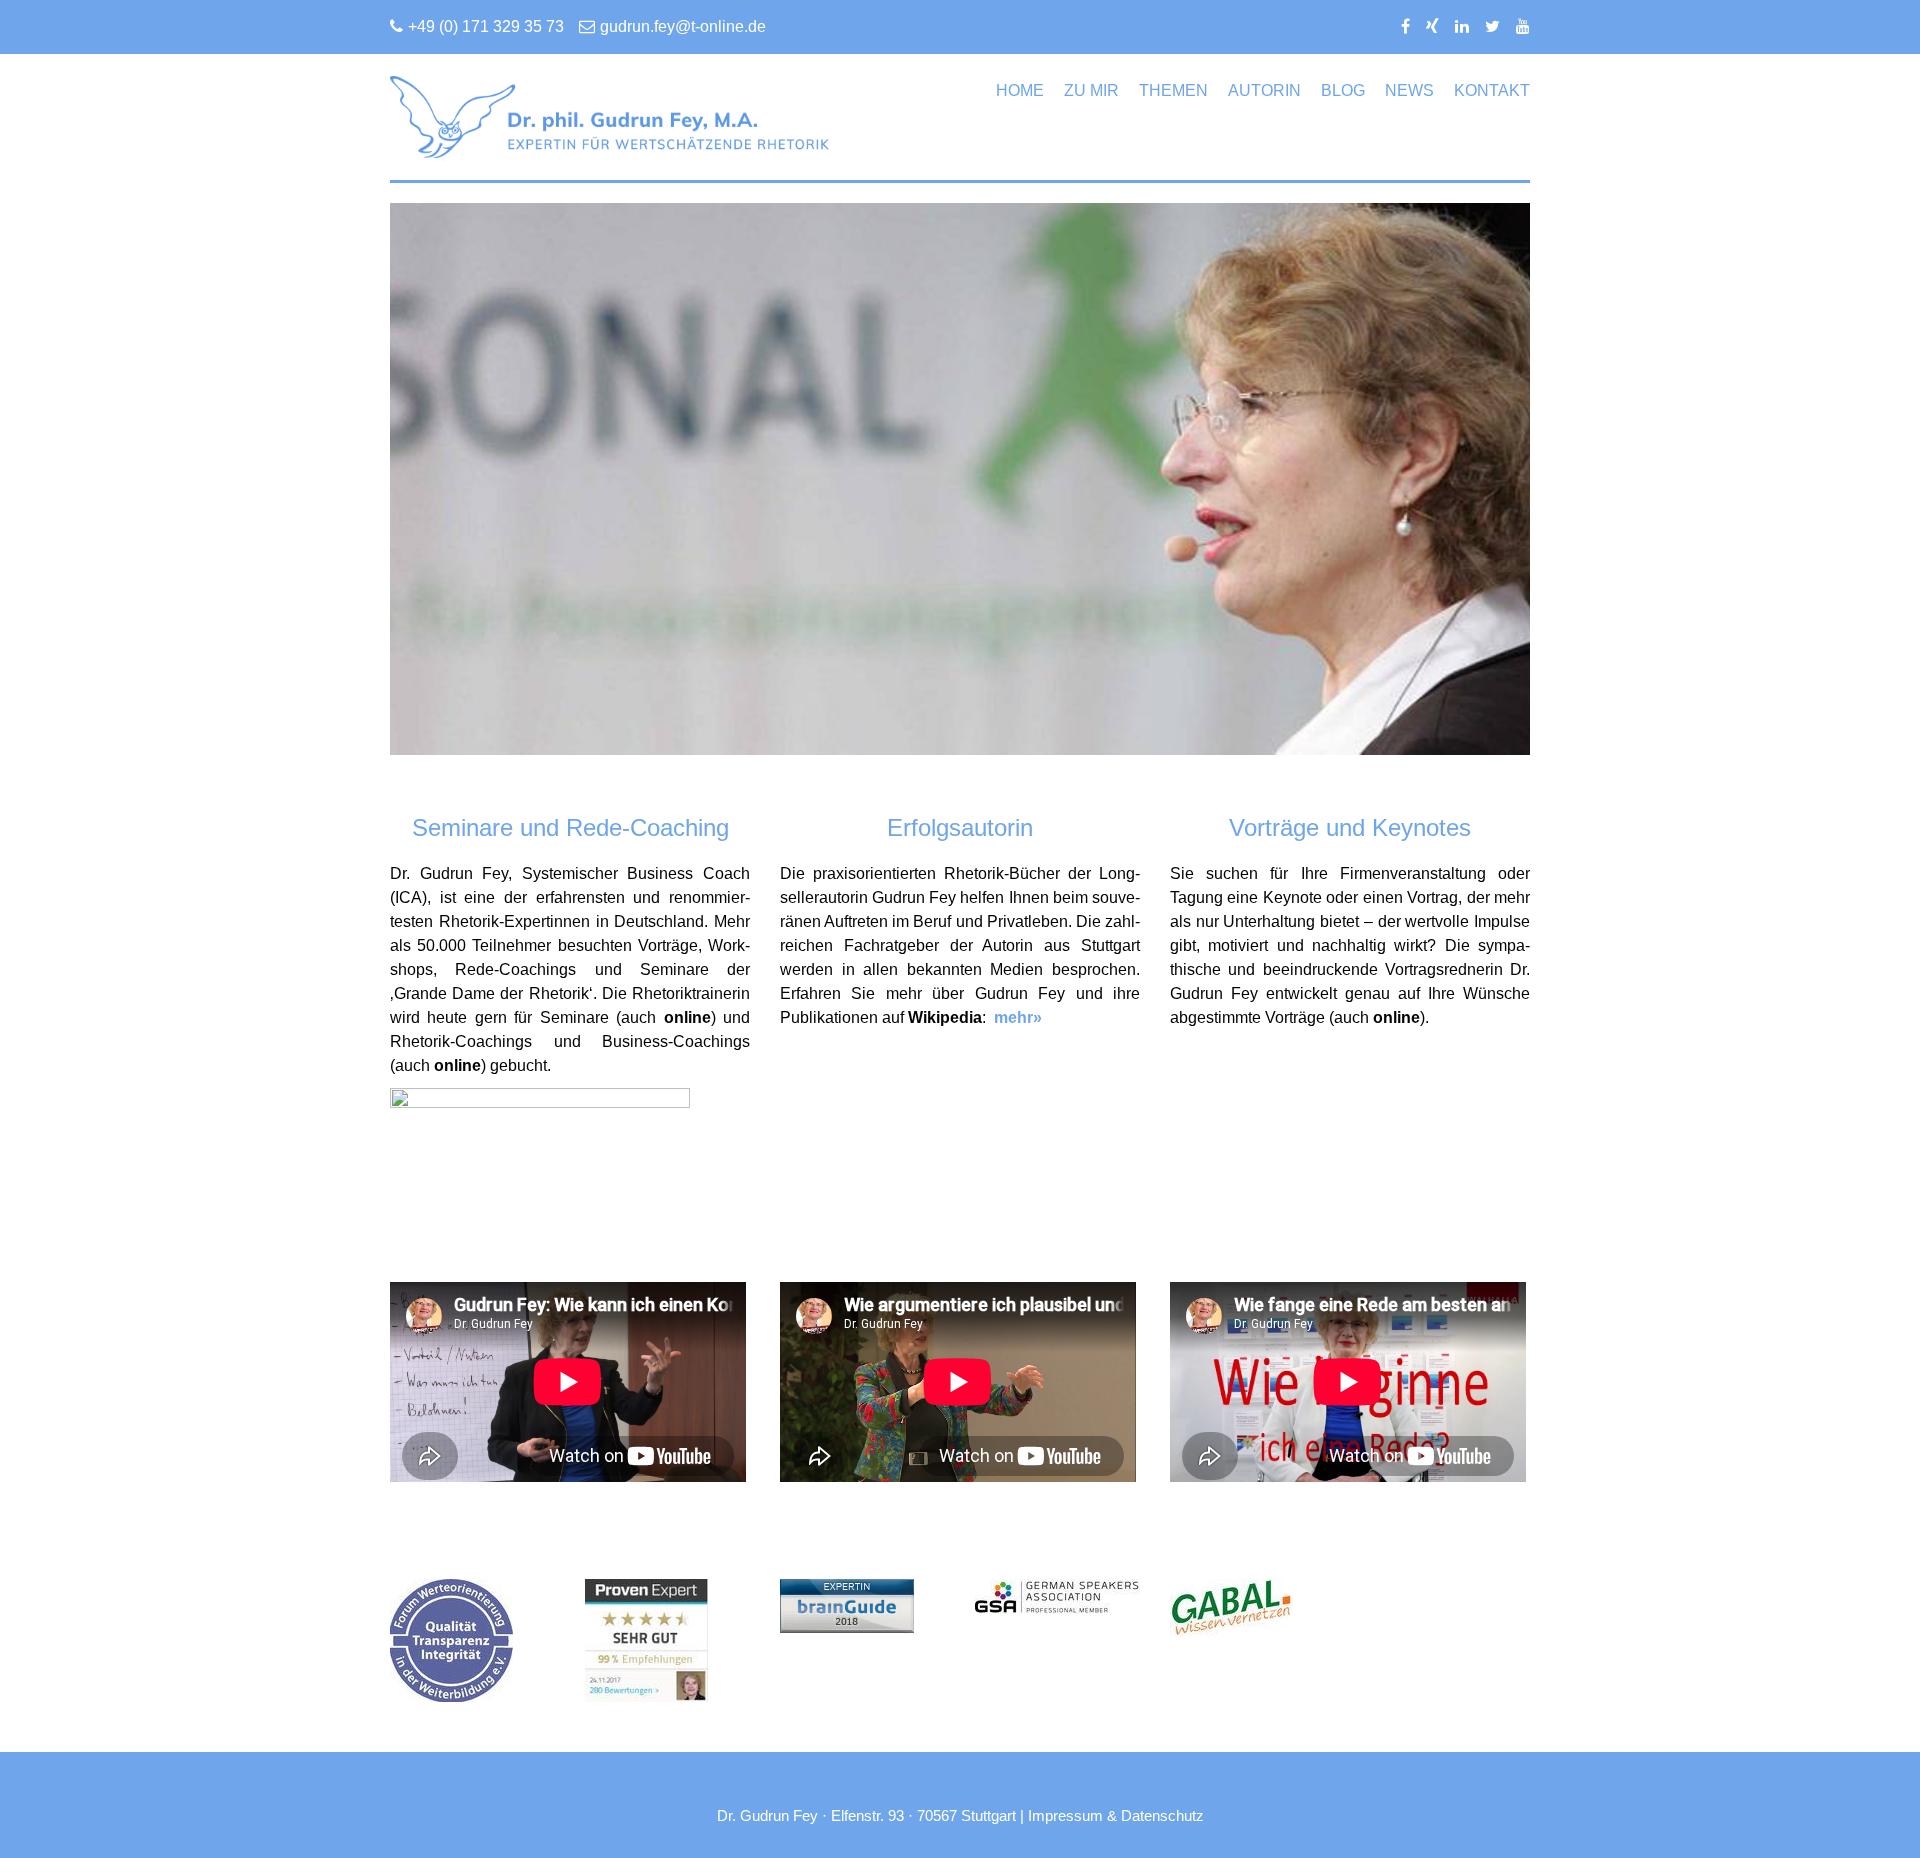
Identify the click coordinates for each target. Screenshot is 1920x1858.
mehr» (1018, 1017)
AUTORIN (1264, 90)
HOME (1020, 90)
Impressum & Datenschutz (1116, 1815)
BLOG (1343, 90)
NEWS (1409, 90)
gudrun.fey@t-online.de (683, 26)
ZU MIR (1091, 90)
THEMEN (1173, 90)
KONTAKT (1492, 90)
